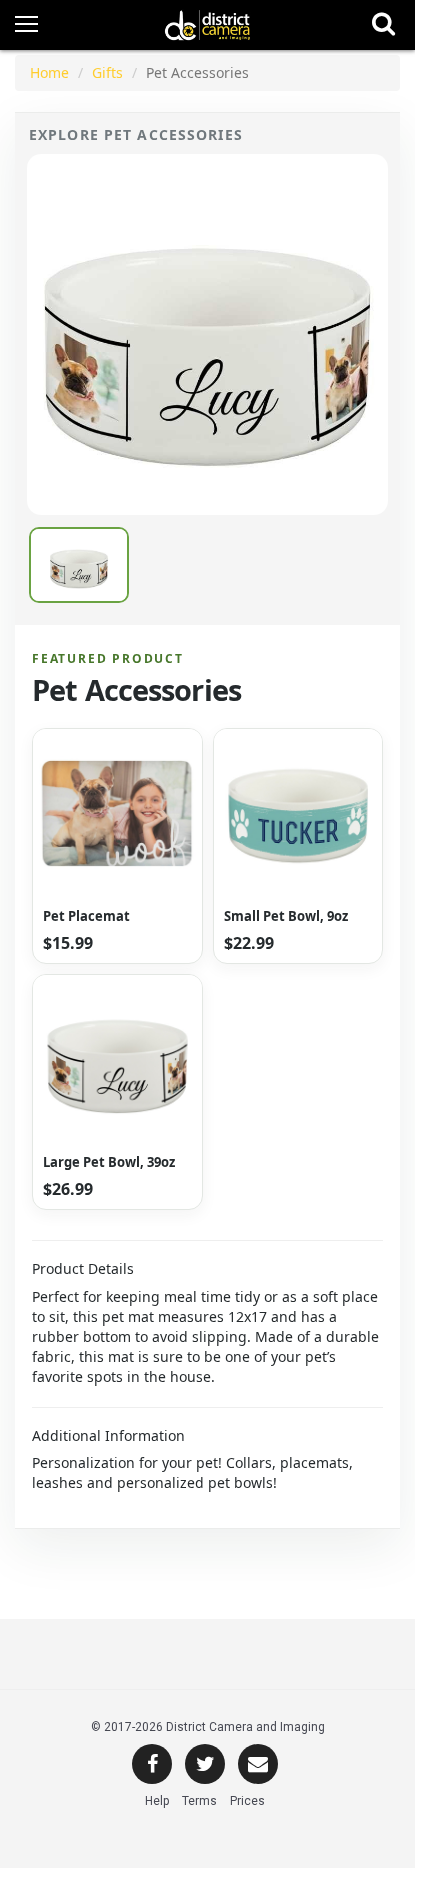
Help (157, 1801)
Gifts (107, 72)
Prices (247, 1801)
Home (49, 72)
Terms (199, 1801)
